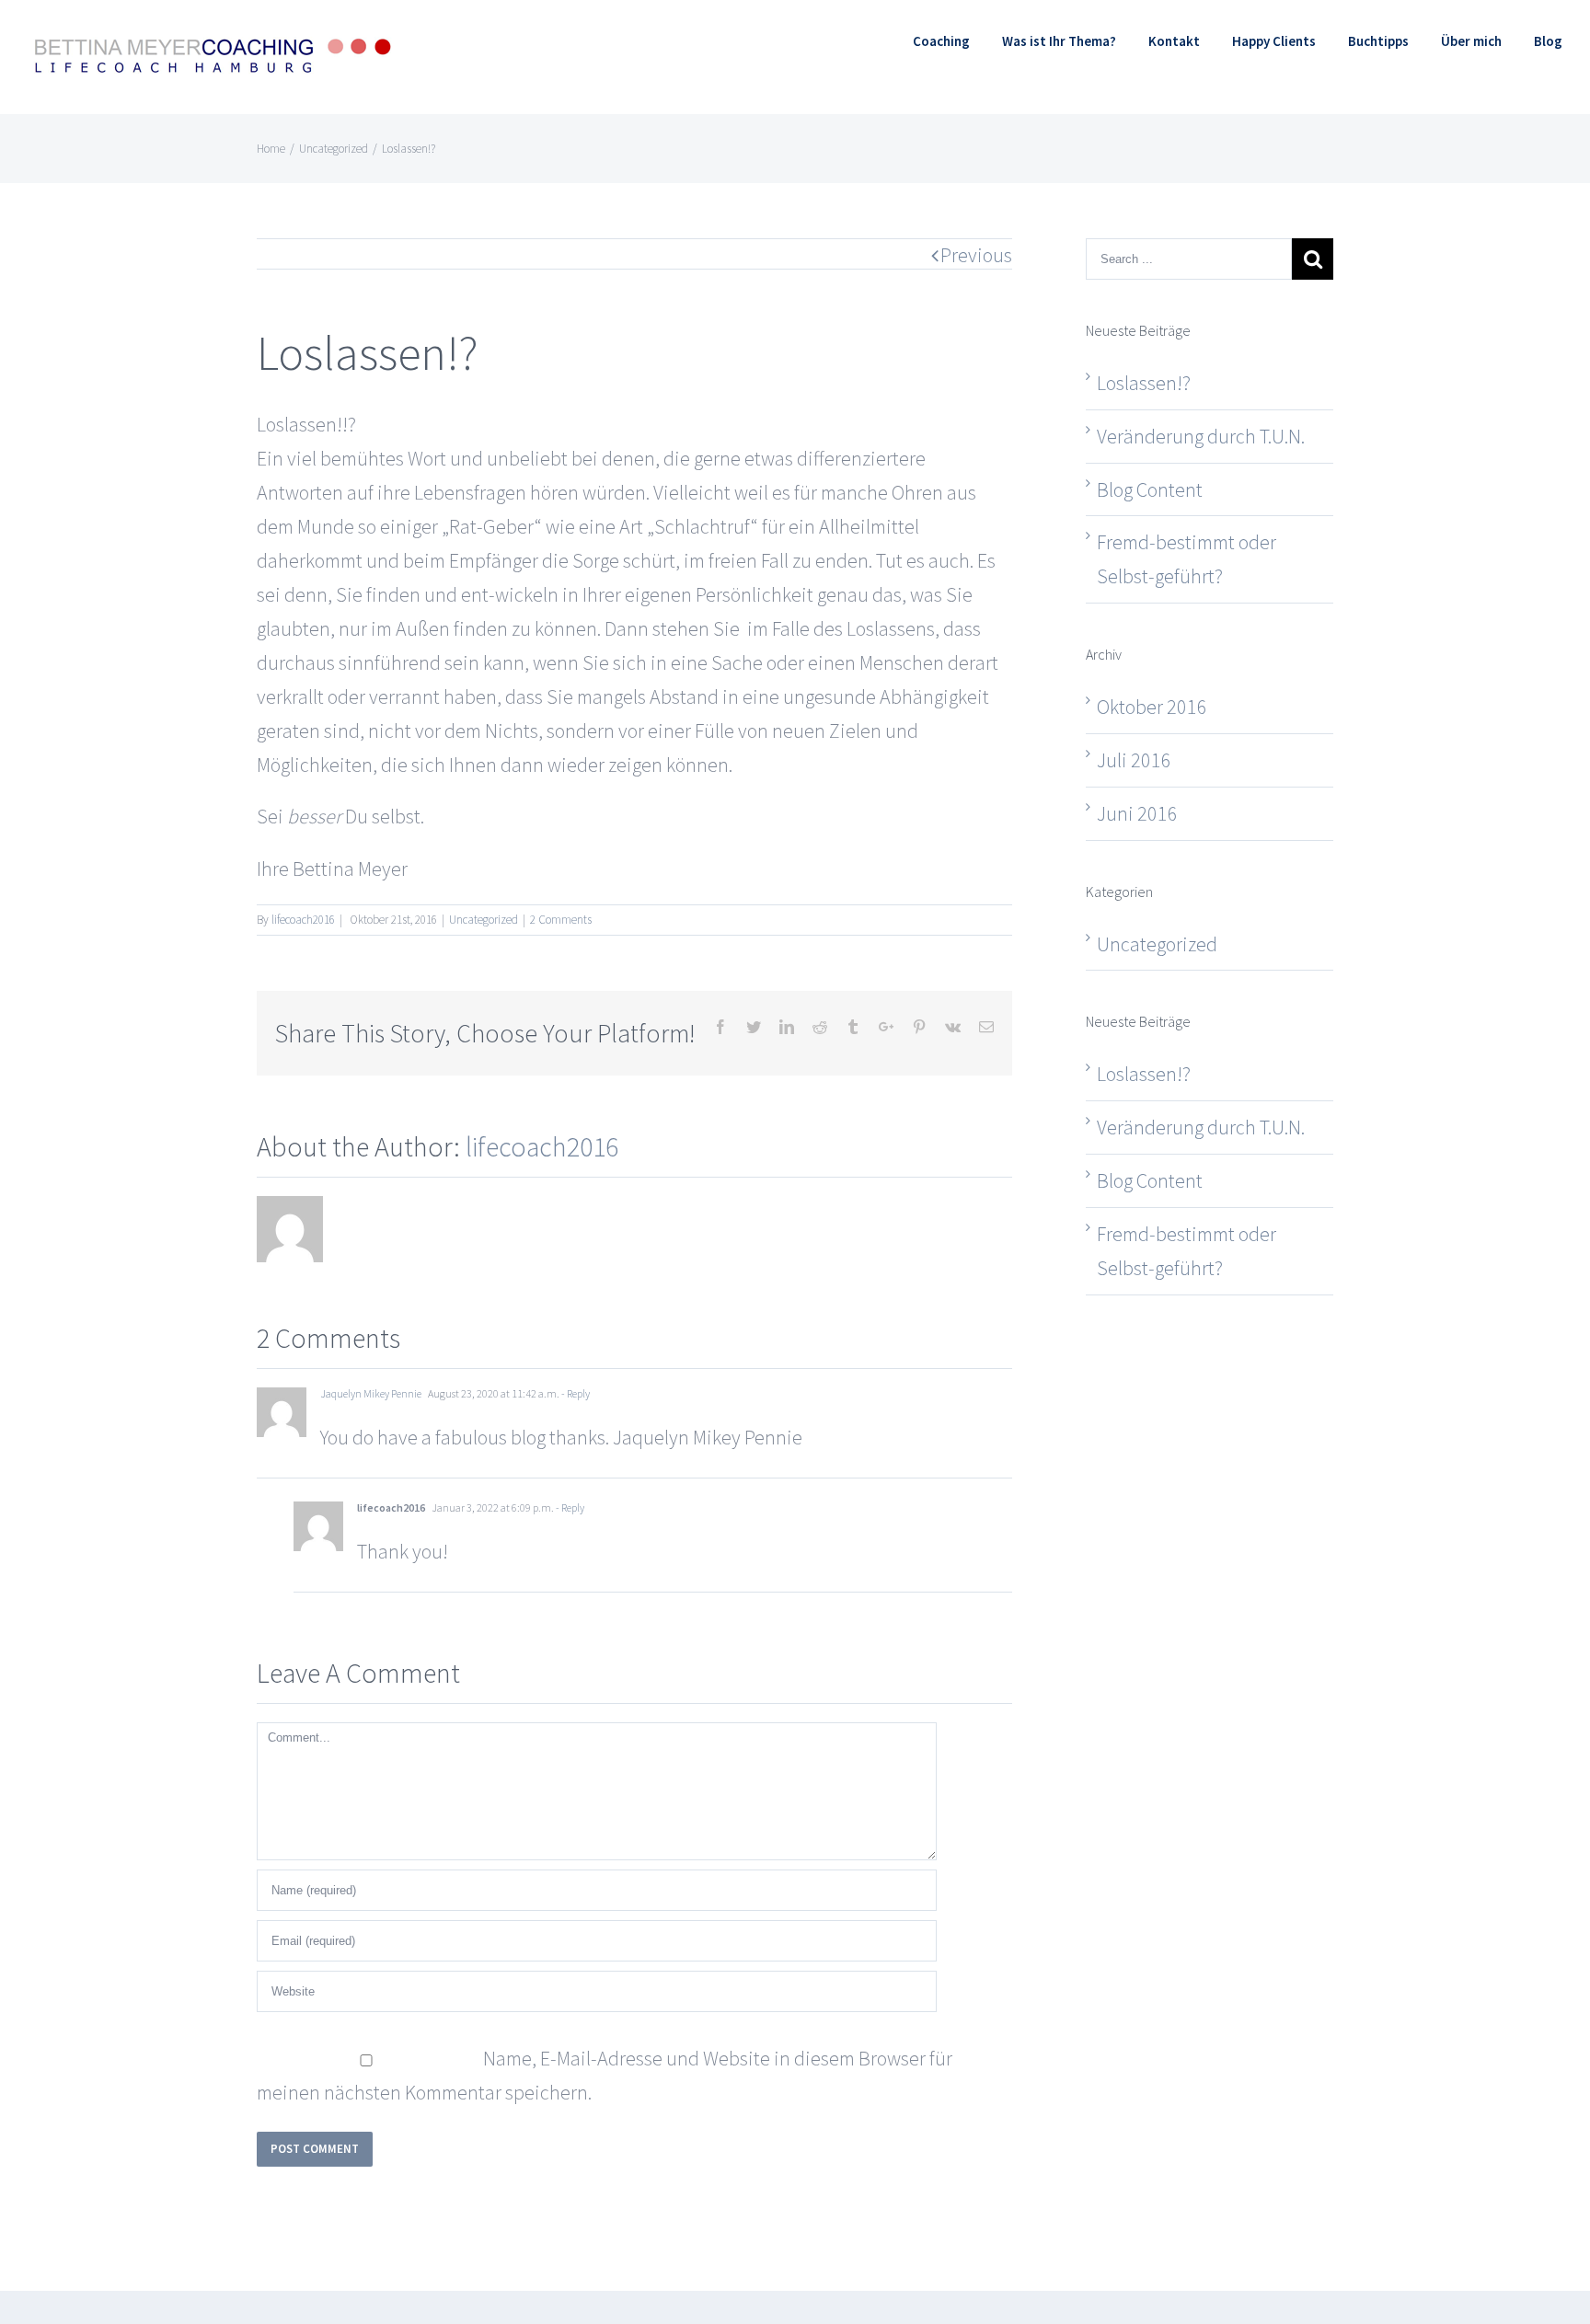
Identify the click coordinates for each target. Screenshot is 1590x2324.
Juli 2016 (1134, 760)
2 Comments (561, 920)
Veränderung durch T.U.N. (1201, 436)
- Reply (575, 1393)
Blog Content (1150, 489)
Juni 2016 (1137, 813)
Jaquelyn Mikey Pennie (371, 1393)
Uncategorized (484, 920)
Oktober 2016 (1152, 707)
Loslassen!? (1144, 383)
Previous (976, 255)
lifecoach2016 (303, 920)
